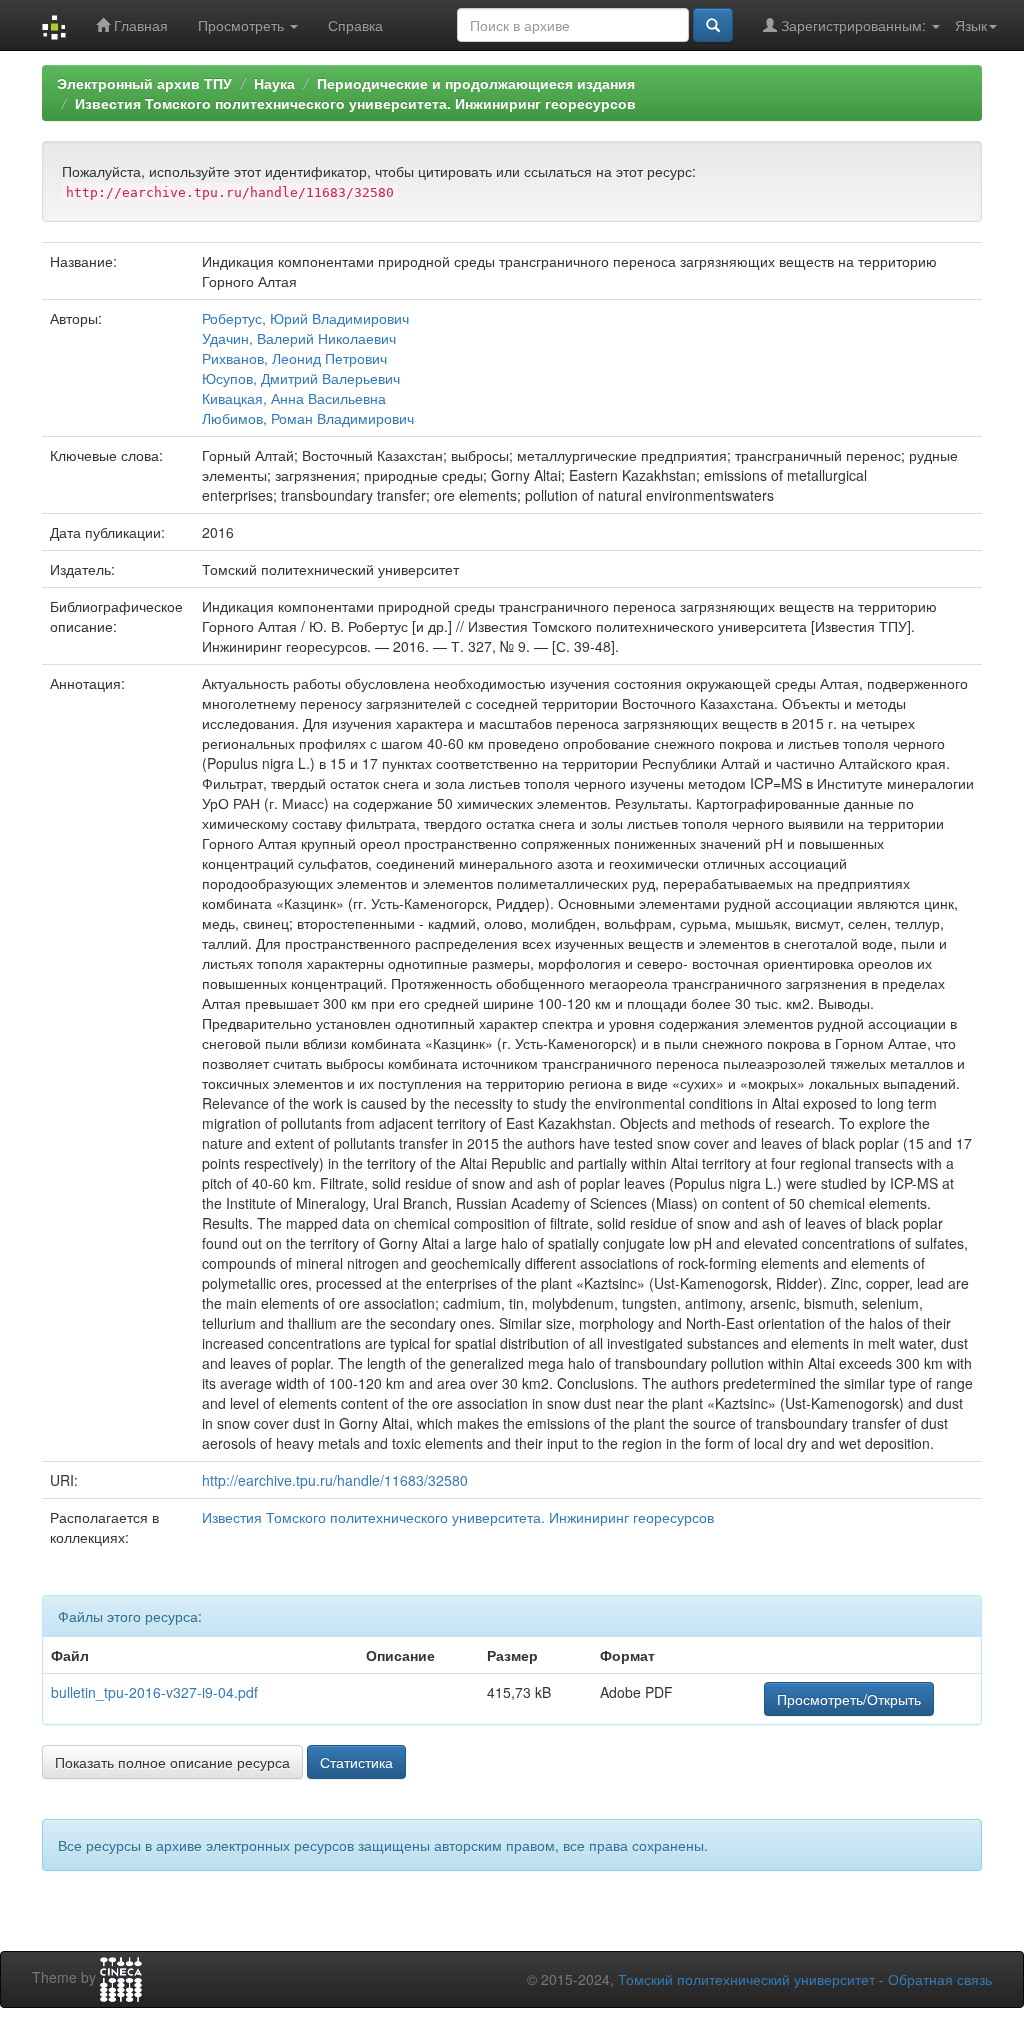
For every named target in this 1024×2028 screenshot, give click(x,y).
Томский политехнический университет (746, 1979)
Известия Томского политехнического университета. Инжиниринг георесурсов (355, 103)
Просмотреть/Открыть (849, 1699)
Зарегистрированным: (853, 25)
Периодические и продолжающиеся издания (476, 83)
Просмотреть (243, 25)
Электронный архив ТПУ (144, 83)
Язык (971, 25)
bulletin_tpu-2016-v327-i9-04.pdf (154, 1692)
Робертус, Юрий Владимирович (305, 318)
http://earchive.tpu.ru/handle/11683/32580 (335, 1480)
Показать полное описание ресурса (172, 1762)
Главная (139, 25)
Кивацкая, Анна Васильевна (294, 398)
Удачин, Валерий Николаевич (299, 338)
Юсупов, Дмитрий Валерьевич (301, 378)
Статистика (356, 1762)
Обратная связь (940, 1979)
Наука (274, 83)
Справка (355, 25)
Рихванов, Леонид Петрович (294, 358)
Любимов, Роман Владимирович (308, 418)
